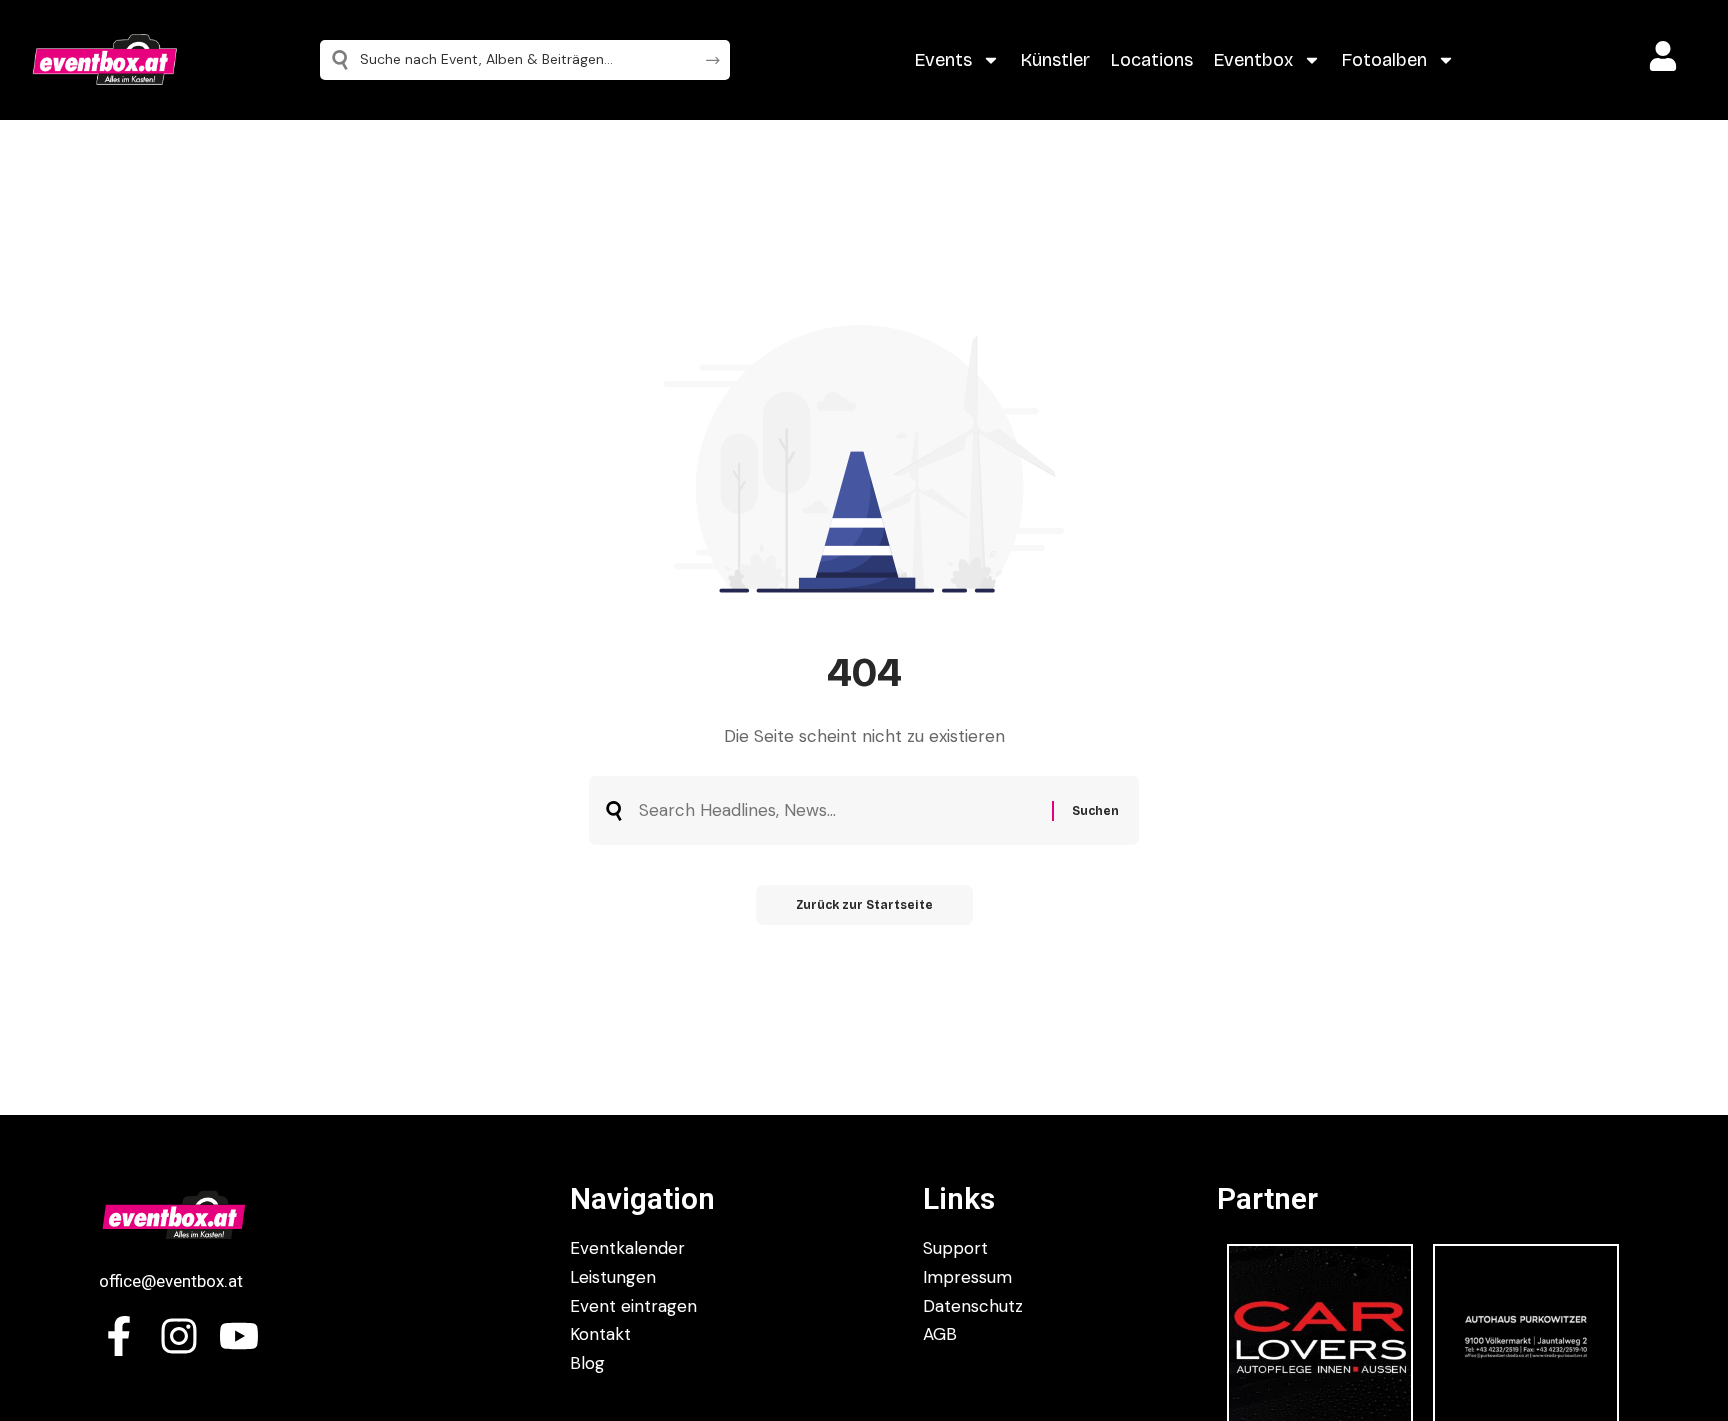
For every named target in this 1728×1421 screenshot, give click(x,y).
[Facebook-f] (119, 1336)
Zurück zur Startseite (864, 905)
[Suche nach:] (838, 810)
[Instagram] (179, 1336)
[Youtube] (239, 1336)
